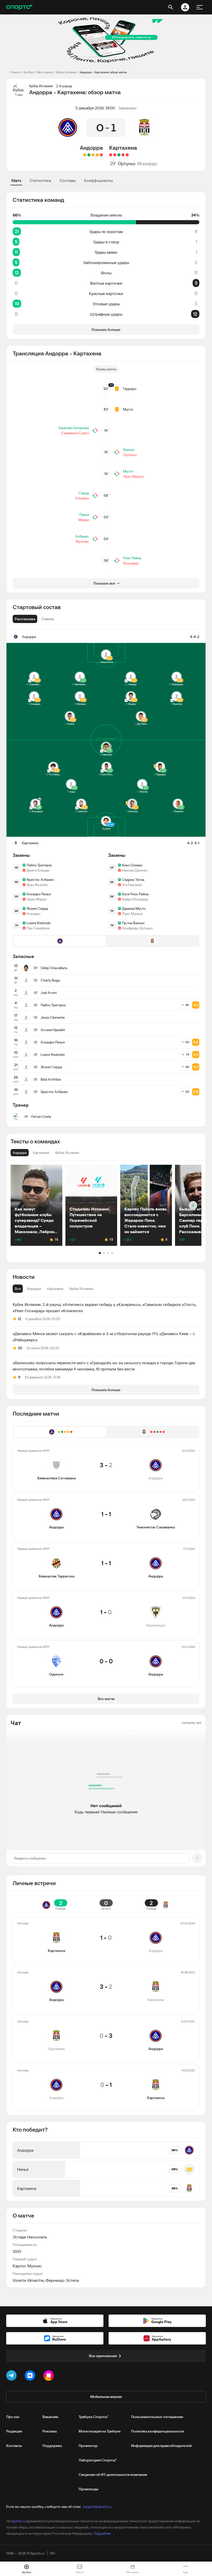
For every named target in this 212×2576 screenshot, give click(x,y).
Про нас (13, 2417)
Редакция (14, 2431)
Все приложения (103, 2356)
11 (19, 1377)
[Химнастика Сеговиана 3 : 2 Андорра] (101, 155)
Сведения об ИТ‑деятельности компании (113, 2475)
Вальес (129, 450)
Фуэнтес (82, 541)
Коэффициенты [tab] (99, 180)
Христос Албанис (40, 880)
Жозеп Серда (37, 908)
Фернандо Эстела (62, 2280)
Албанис (82, 536)
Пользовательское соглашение (157, 2417)
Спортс (15, 72)
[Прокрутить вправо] (193, 1205)
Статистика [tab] (40, 180)
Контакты (14, 2446)
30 (20, 1348)
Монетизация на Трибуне (100, 2431)
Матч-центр (45, 72)
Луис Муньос (134, 476)
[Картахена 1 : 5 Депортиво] (111, 155)
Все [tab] (18, 1289)
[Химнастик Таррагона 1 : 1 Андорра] (93, 155)
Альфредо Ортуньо (137, 928)
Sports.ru (18, 2521)
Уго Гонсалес (132, 885)
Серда (84, 493)
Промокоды (89, 2489)
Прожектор (88, 2446)
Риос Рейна (132, 558)
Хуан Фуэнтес (37, 885)
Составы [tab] (68, 180)
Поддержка (52, 2446)
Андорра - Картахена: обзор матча (103, 72)
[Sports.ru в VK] (31, 2376)
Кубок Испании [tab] (81, 1289)
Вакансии (50, 2417)
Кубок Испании (66, 72)
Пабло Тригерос (39, 865)
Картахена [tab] (55, 1289)
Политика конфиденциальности (157, 2431)
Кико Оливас (132, 865)
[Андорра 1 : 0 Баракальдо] (89, 155)
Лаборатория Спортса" (98, 2460)
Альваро (82, 498)
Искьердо (147, 164)
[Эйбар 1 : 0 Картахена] (127, 155)
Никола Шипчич (135, 870)
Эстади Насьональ (30, 2237)
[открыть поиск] (171, 7)
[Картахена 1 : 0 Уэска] (119, 155)
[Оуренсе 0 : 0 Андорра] (85, 155)
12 (20, 1319)
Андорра (91, 148)
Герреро (130, 389)
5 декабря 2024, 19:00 (95, 108)
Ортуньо (127, 164)
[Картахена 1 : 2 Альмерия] (123, 155)
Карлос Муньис (27, 2266)
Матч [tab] (16, 180)
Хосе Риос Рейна (135, 894)
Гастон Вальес (133, 923)
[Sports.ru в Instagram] (50, 2376)
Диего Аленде (38, 870)
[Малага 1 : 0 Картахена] (115, 155)
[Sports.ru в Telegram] (12, 2376)
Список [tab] (48, 619)
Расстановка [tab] (25, 619)
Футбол (28, 72)
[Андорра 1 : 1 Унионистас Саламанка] (97, 155)
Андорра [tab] (34, 1289)
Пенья (84, 515)
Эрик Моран (37, 899)
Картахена (123, 148)
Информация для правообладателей (161, 2446)
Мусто (128, 409)
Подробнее (102, 2533)
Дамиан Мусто (134, 908)
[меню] (200, 7)
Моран (84, 520)
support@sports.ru (97, 2507)
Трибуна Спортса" (93, 2417)
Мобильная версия (106, 2397)
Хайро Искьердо (135, 899)
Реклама (50, 2431)
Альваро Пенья (39, 894)
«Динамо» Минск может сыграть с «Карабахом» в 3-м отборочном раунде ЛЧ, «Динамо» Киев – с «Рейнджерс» (104, 1337)
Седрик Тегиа (133, 880)
